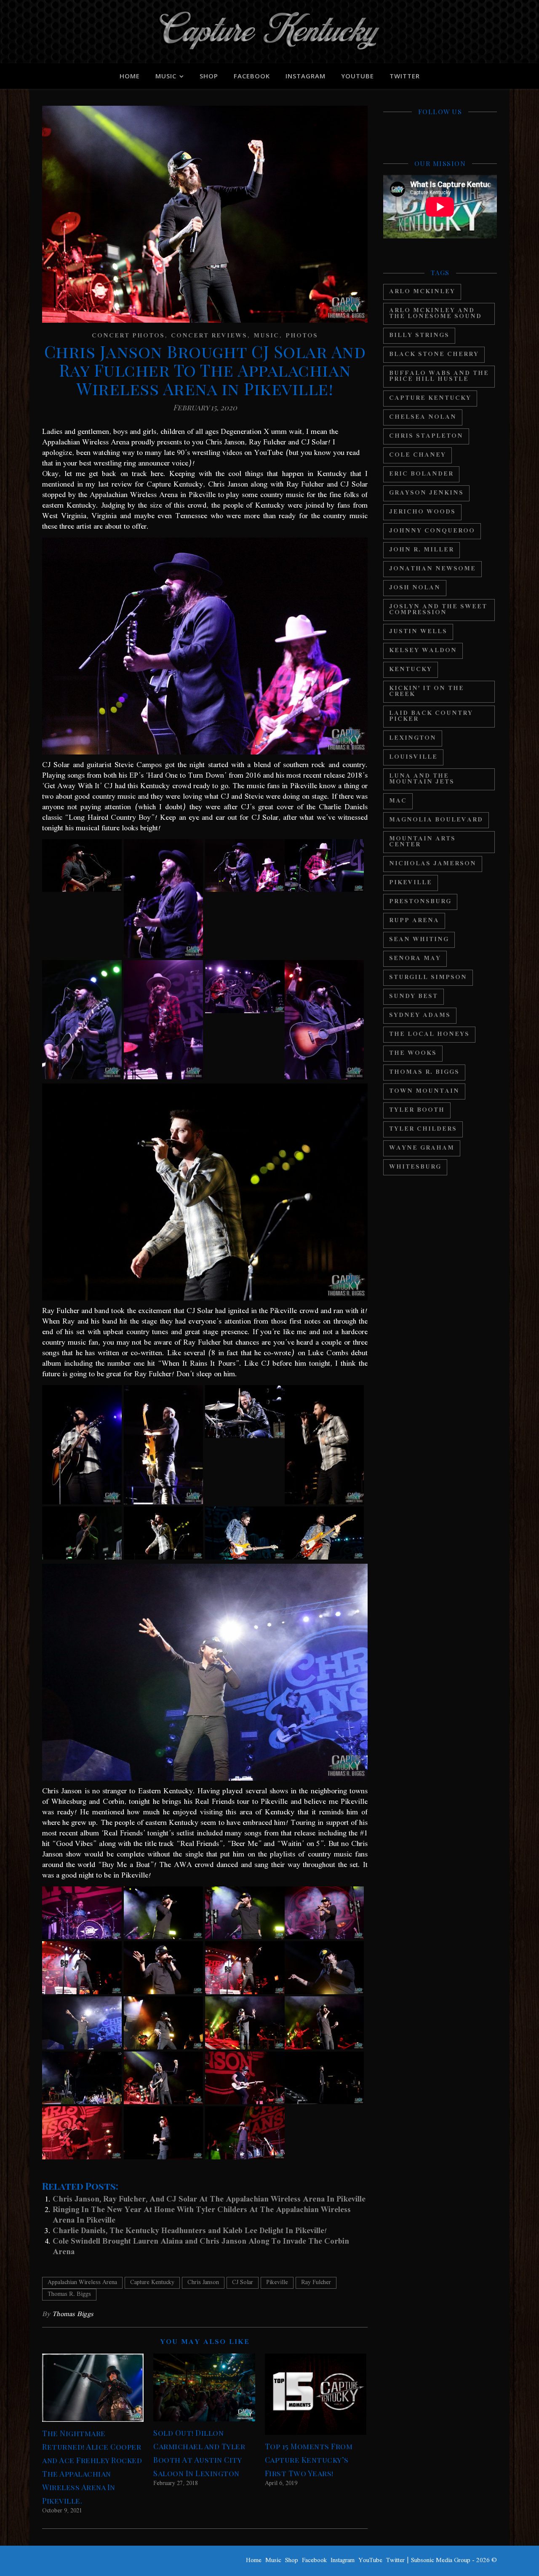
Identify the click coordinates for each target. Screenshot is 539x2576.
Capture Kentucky (152, 2283)
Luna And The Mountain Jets (422, 779)
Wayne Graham (422, 1148)
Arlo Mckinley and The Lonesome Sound (435, 314)
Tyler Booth (417, 1110)
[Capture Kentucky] (269, 32)
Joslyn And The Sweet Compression (438, 610)
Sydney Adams (420, 1015)
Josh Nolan (415, 588)
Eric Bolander (421, 474)
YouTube (358, 76)
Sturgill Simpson (428, 978)
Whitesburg (415, 1167)
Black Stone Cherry (434, 354)
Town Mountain (424, 1091)
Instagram (306, 76)
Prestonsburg (420, 902)
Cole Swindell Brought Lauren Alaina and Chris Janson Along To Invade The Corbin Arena (201, 2247)
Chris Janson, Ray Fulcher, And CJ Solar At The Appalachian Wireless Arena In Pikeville (209, 2199)
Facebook (252, 76)
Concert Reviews (209, 336)
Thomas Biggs (73, 2314)
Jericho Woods (422, 512)
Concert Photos (128, 336)
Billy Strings (419, 336)
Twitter (405, 76)
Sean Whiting (419, 940)
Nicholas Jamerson (433, 864)
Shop (209, 76)
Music (166, 76)
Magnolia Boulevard (436, 820)
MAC (398, 801)
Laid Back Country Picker (431, 716)
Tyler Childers (423, 1129)
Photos (302, 336)
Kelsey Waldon (423, 651)
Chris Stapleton (426, 436)
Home (130, 76)
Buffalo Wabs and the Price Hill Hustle (439, 376)
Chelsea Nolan (423, 417)
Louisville (413, 757)
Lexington (413, 738)
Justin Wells (418, 632)
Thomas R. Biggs (69, 2295)
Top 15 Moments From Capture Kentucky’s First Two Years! (309, 2460)
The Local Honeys (429, 1034)
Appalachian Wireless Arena (82, 2283)
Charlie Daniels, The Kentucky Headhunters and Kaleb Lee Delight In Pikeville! (190, 2231)
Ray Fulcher (316, 2283)
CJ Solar (243, 2283)
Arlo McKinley (422, 292)
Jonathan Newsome (432, 569)
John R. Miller (422, 550)
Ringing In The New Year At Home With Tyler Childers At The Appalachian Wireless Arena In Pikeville (202, 2215)
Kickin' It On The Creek (427, 691)
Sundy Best (414, 996)
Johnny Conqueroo (432, 531)
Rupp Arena (414, 921)
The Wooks (413, 1053)
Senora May (415, 959)
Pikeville (277, 2283)
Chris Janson (203, 2283)
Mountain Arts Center (422, 842)
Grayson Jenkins (426, 493)
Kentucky (411, 670)
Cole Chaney (418, 455)
